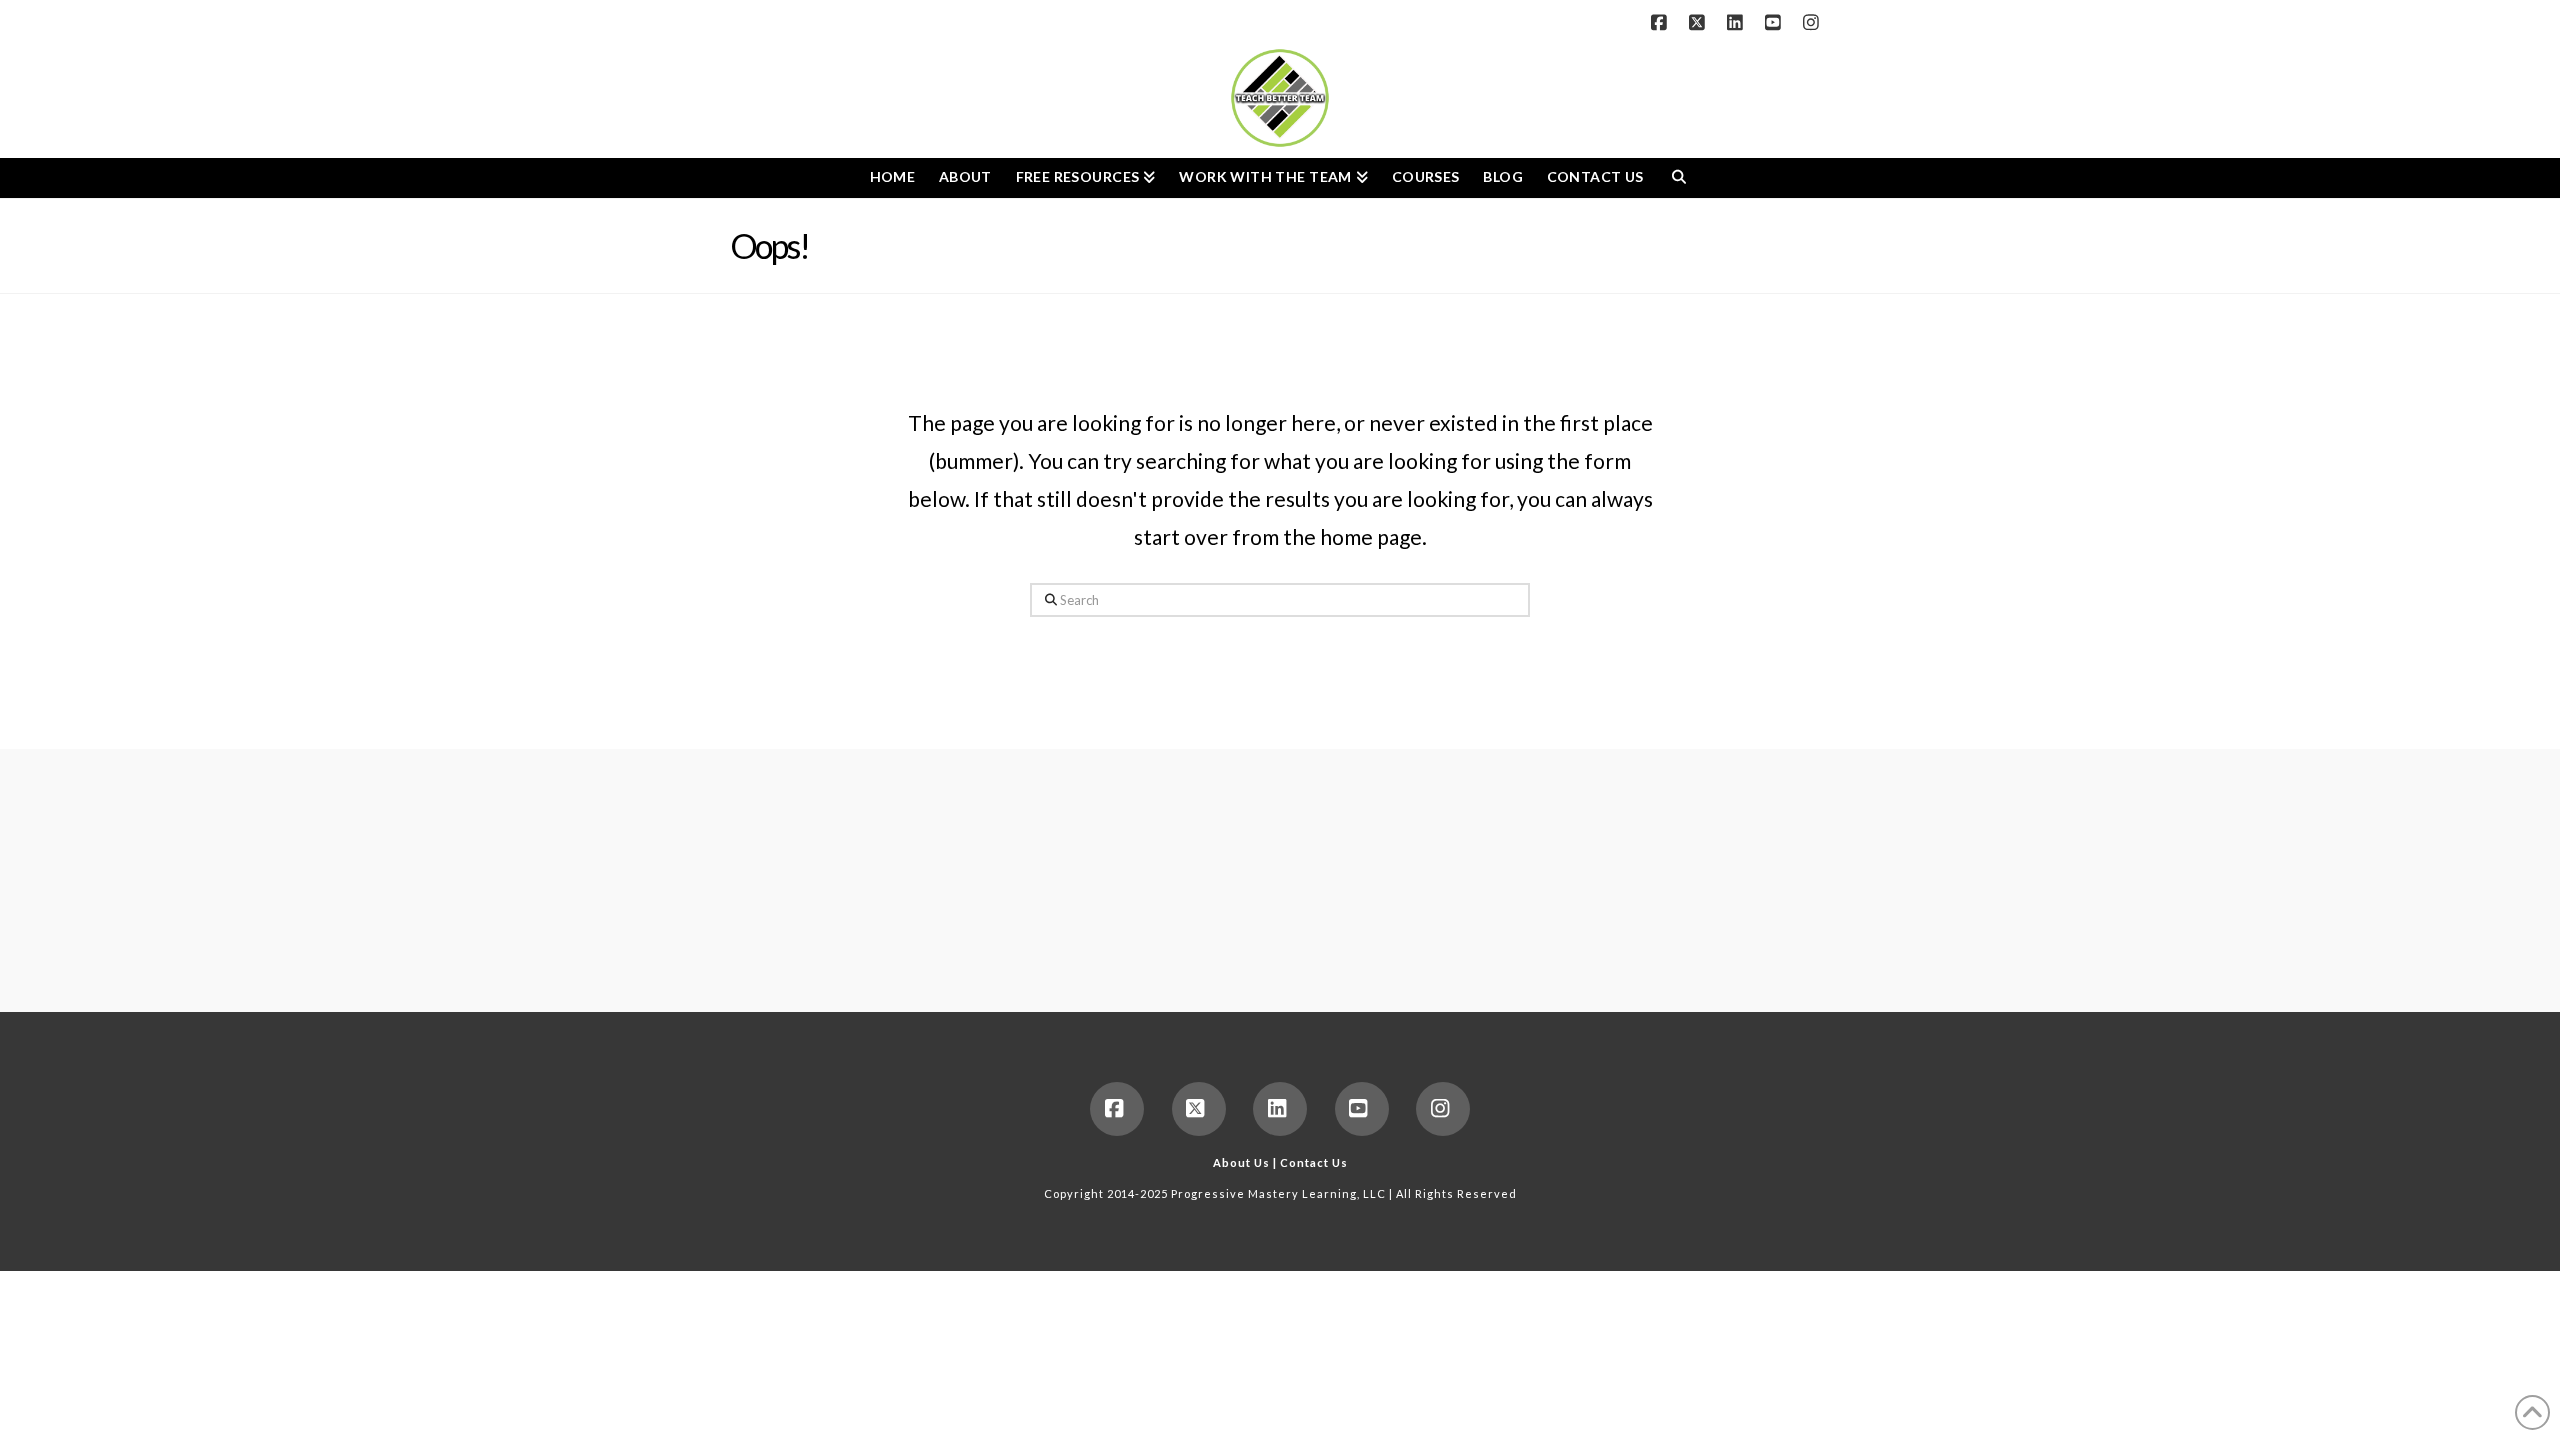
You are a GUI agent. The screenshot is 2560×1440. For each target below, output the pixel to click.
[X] (1700, 22)
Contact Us (1314, 1162)
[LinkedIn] (1738, 22)
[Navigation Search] (1678, 178)
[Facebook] (1662, 22)
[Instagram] (1814, 22)
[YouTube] (1776, 22)
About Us (1241, 1162)
